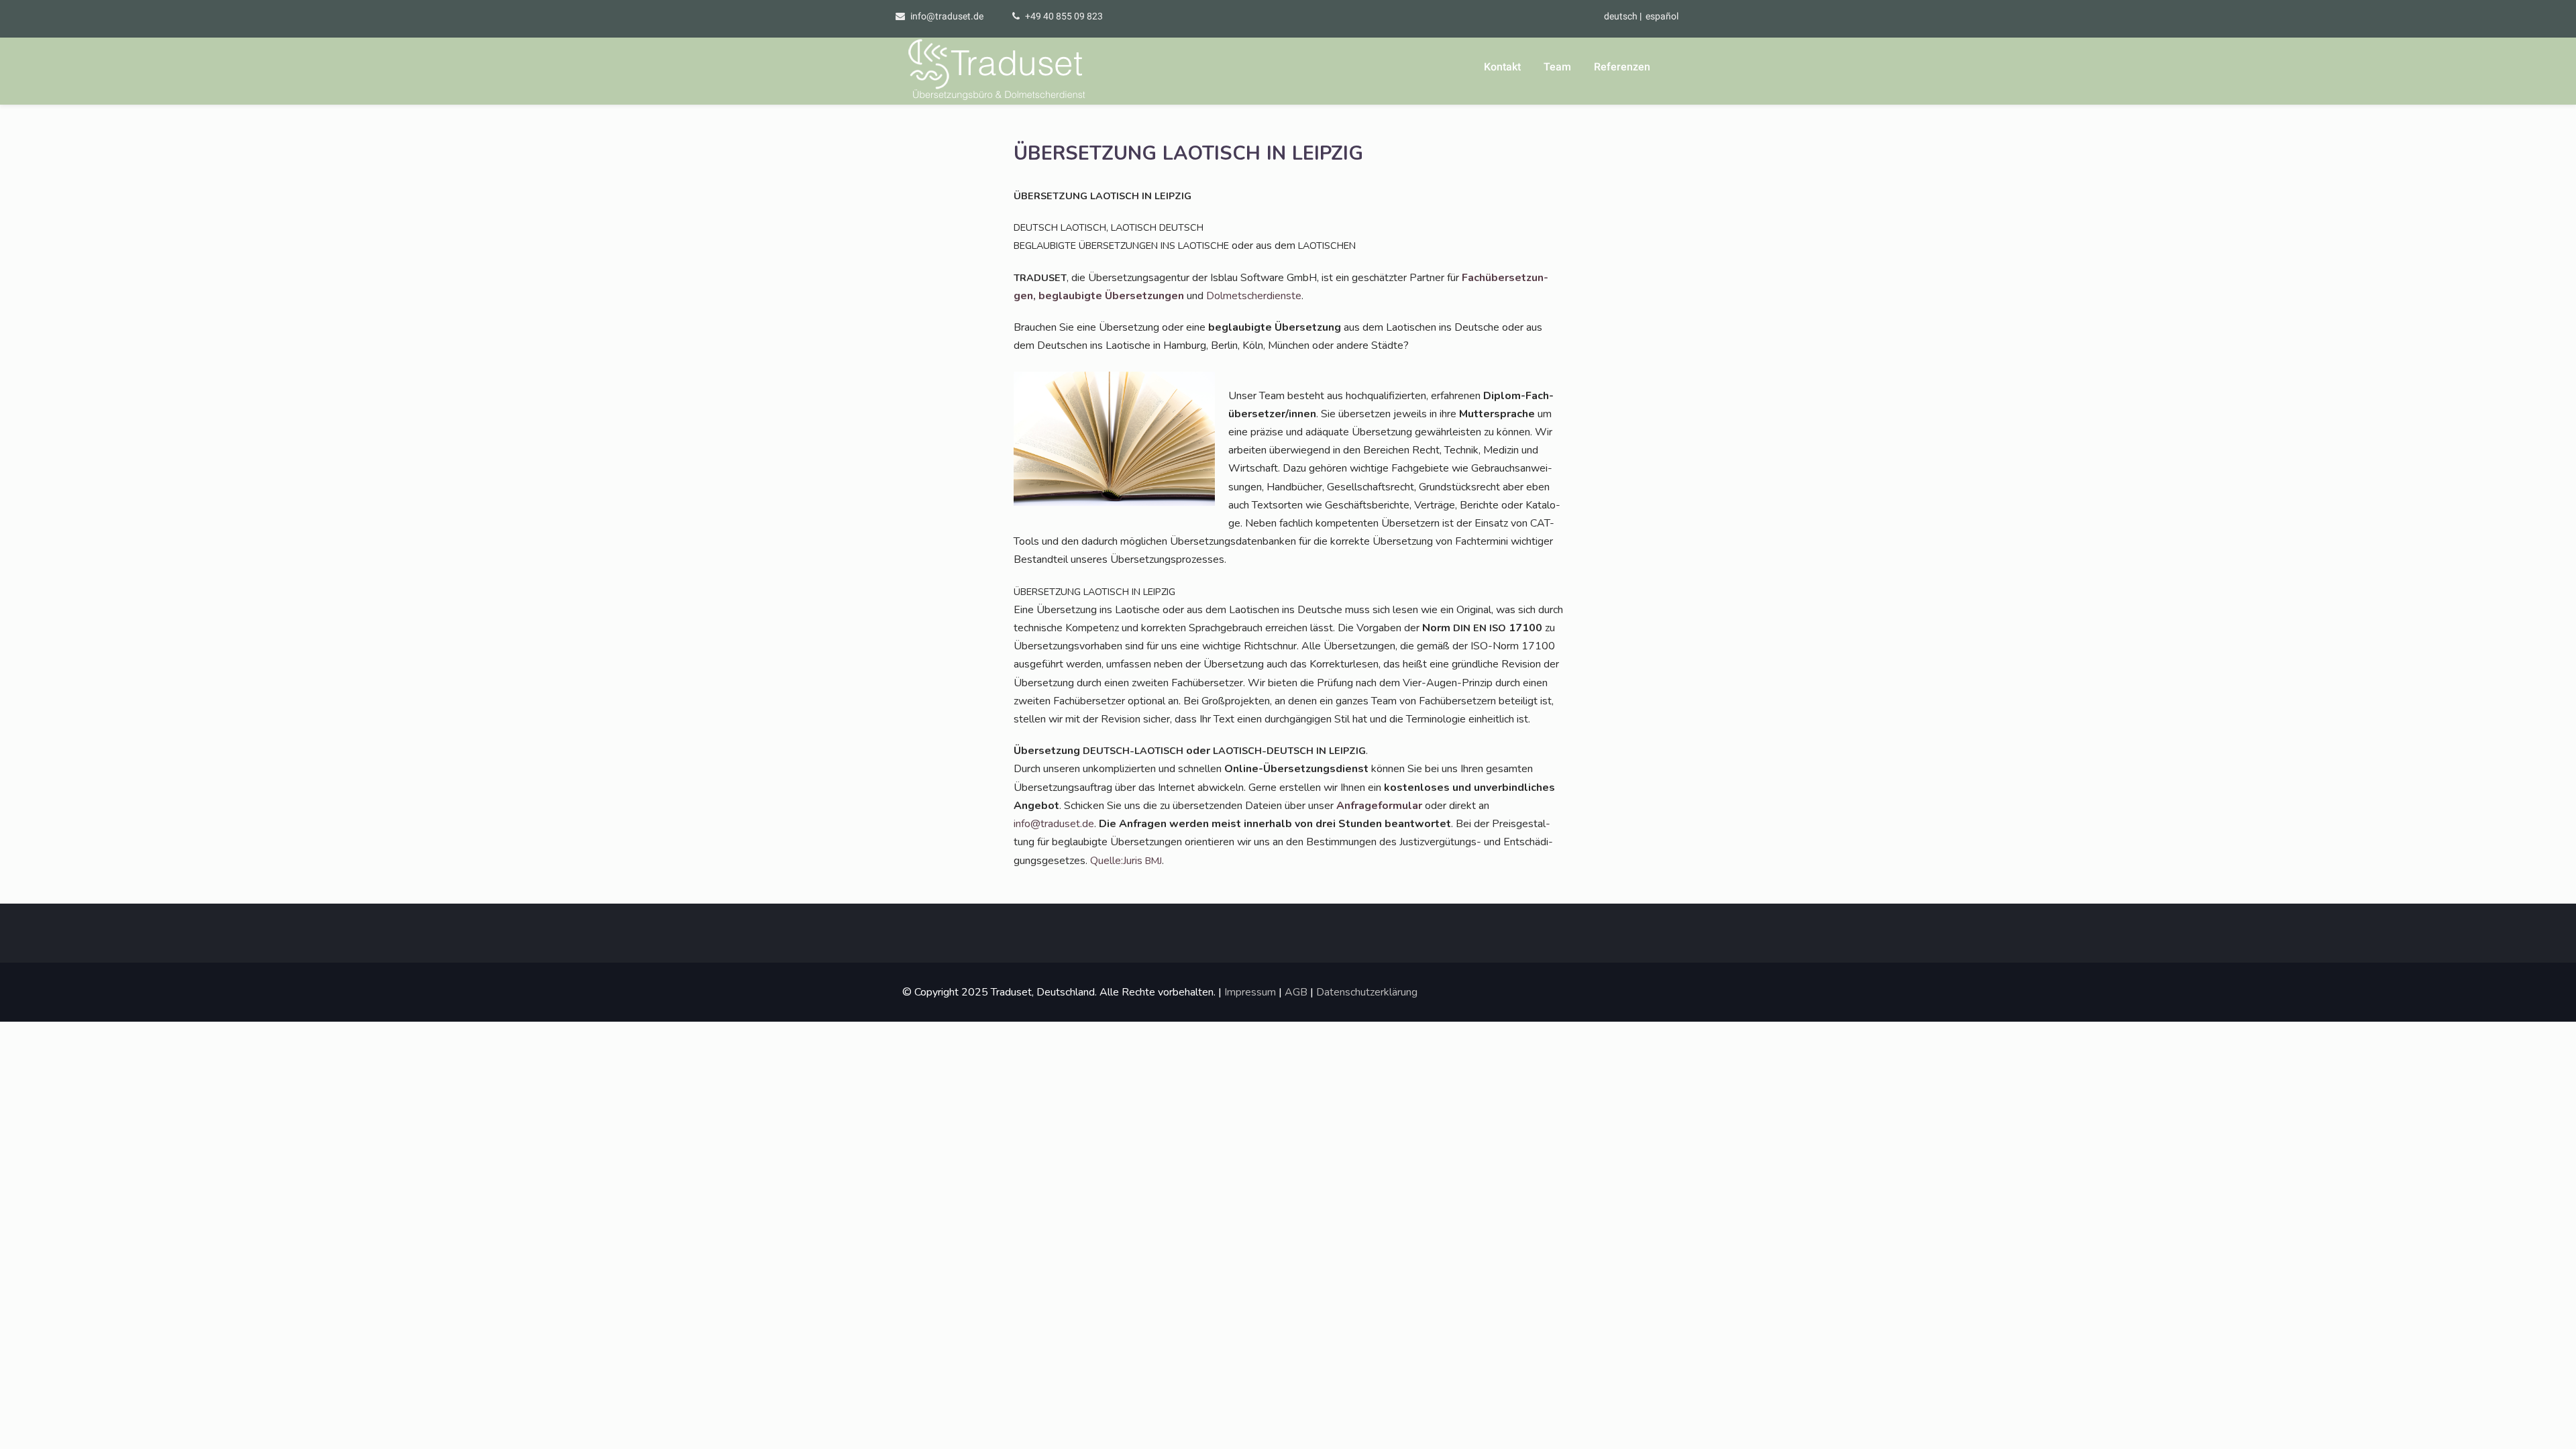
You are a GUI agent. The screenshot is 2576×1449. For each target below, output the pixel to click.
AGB (1296, 992)
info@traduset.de (947, 16)
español (1662, 16)
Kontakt (1502, 67)
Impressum (1250, 992)
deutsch (1621, 16)
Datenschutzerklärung (1367, 992)
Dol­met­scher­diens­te (1254, 296)
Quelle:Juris (1126, 861)
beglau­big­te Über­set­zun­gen (1111, 296)
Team (1557, 67)
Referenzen (1622, 67)
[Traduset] (998, 71)
